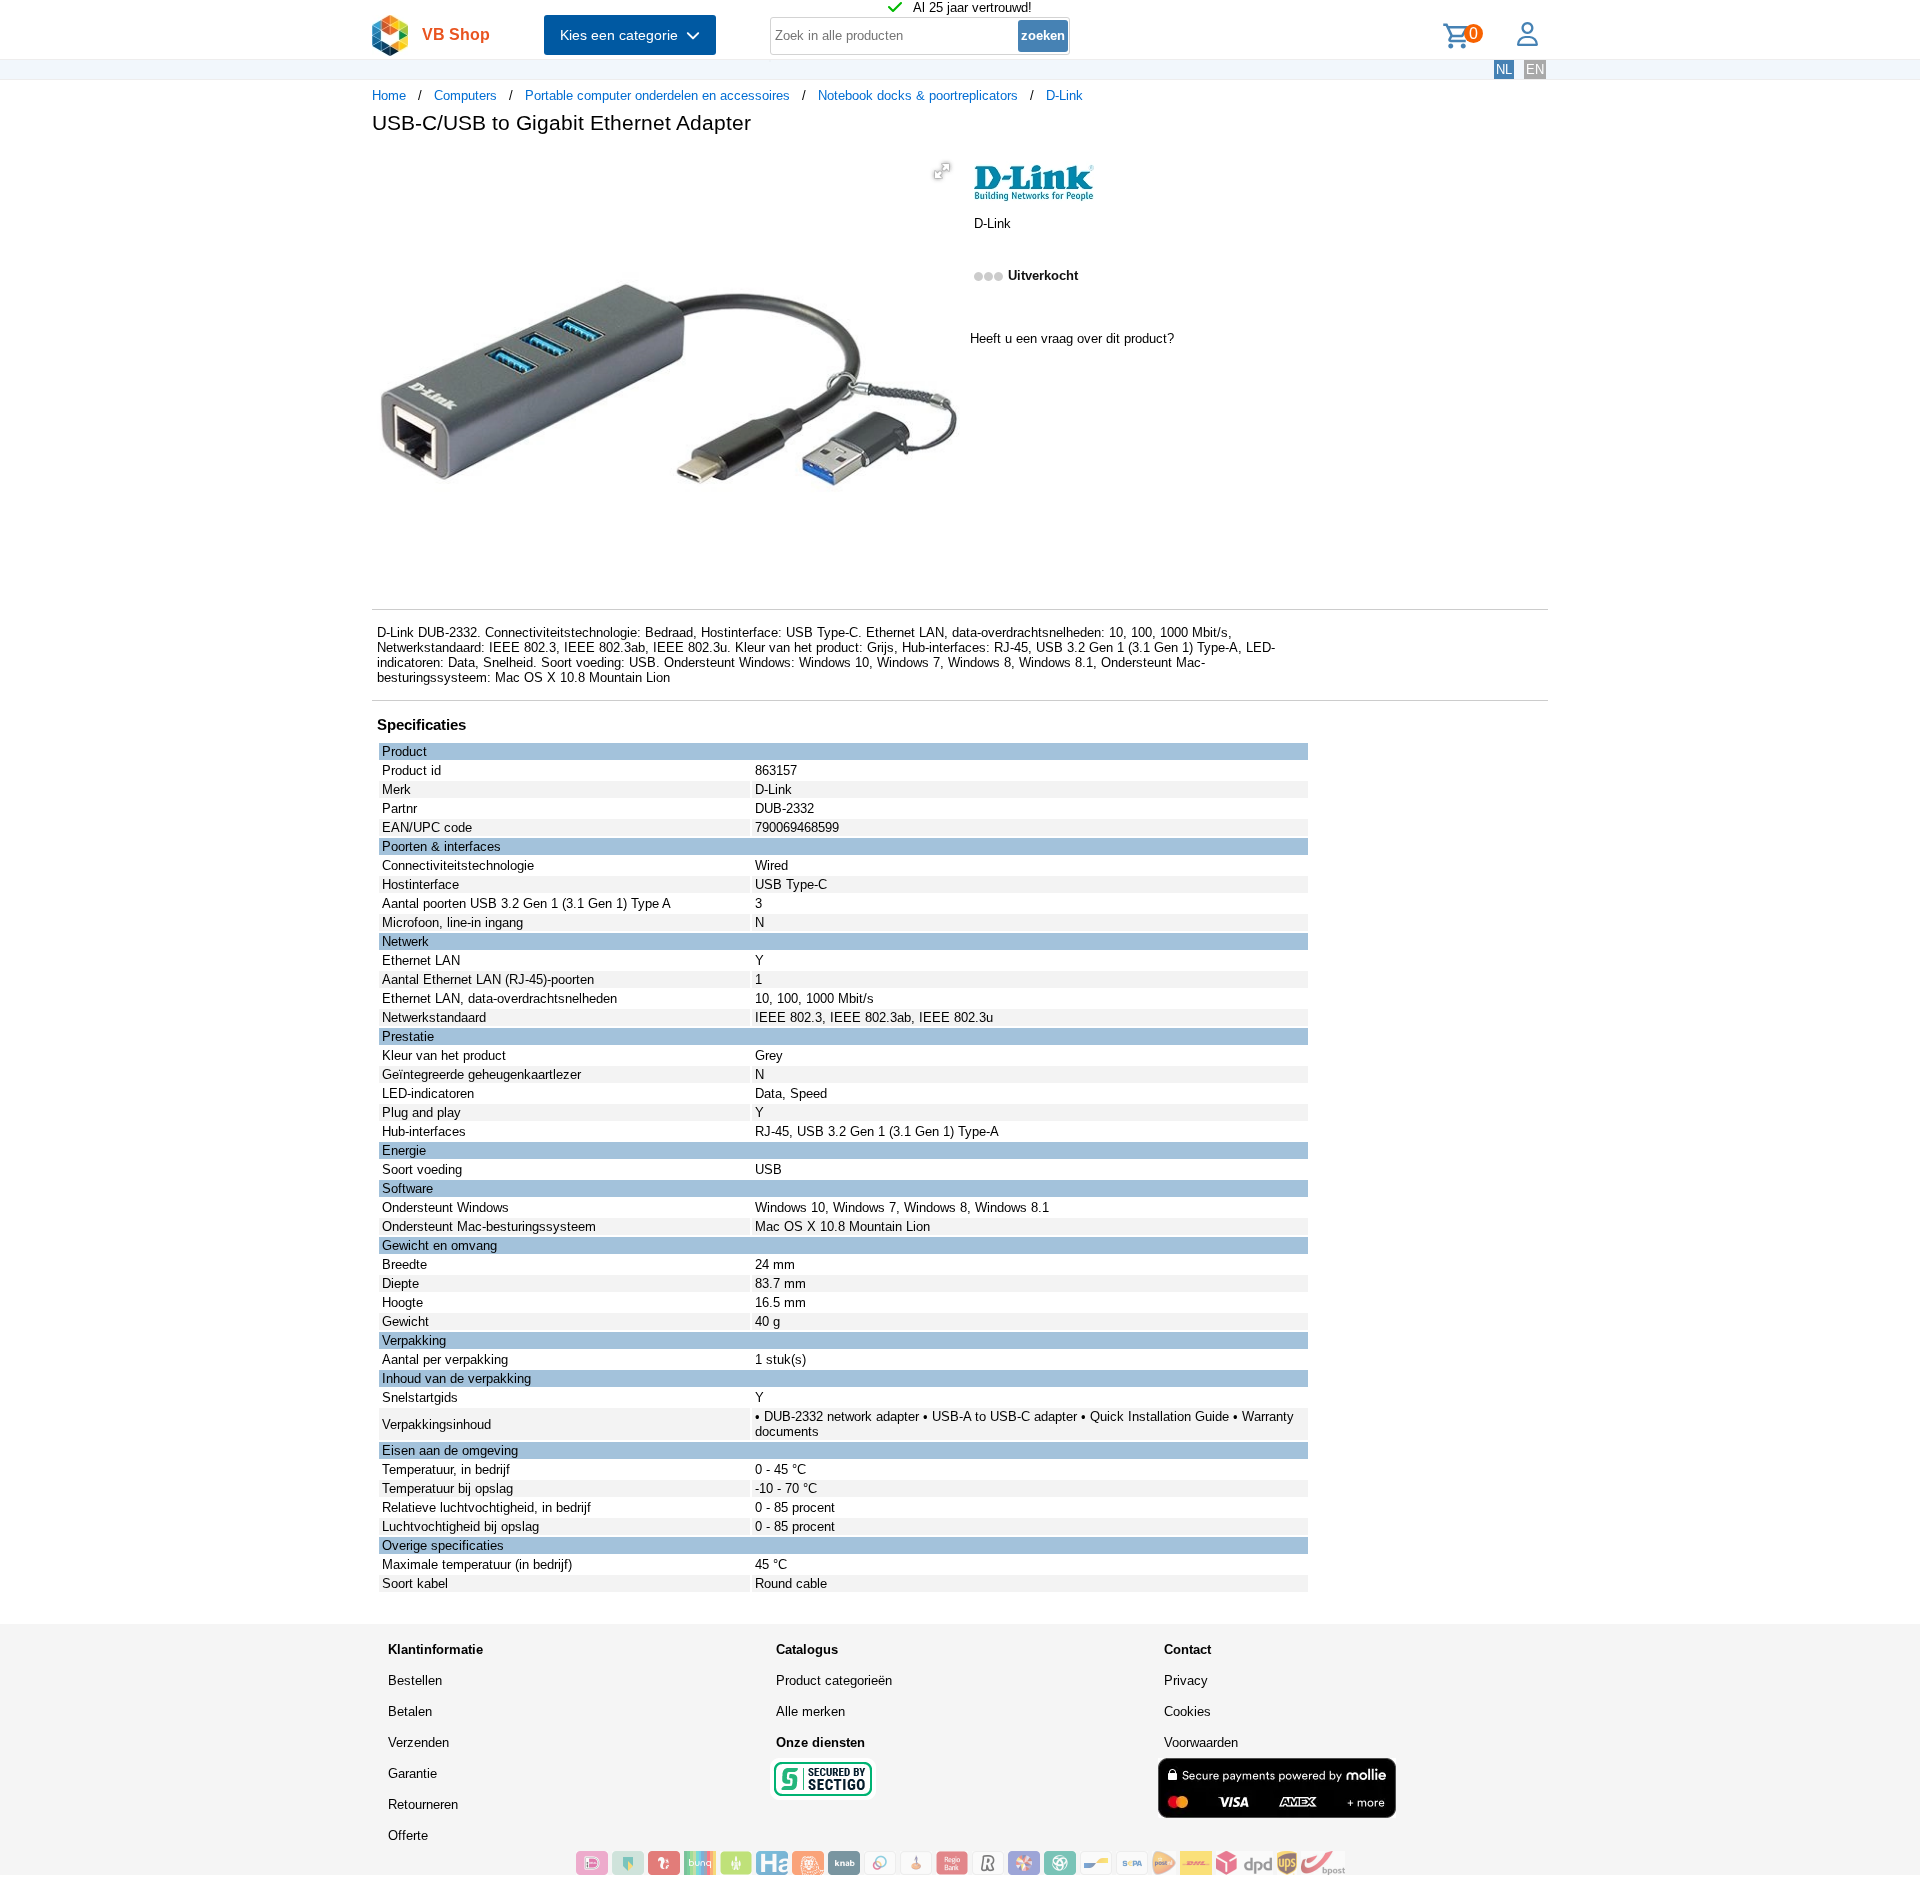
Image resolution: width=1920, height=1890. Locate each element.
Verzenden (418, 1742)
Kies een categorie (623, 35)
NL (1504, 69)
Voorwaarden (1201, 1742)
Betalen (410, 1711)
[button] (942, 171)
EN (1535, 69)
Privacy (1186, 1680)
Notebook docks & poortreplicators (918, 95)
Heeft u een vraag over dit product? (1072, 338)
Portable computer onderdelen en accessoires (657, 95)
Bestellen (415, 1680)
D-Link (1064, 95)
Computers (465, 95)
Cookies (1187, 1711)
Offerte (408, 1835)
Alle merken (810, 1711)
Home (389, 95)
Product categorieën (834, 1680)
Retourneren (423, 1804)
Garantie (412, 1773)
